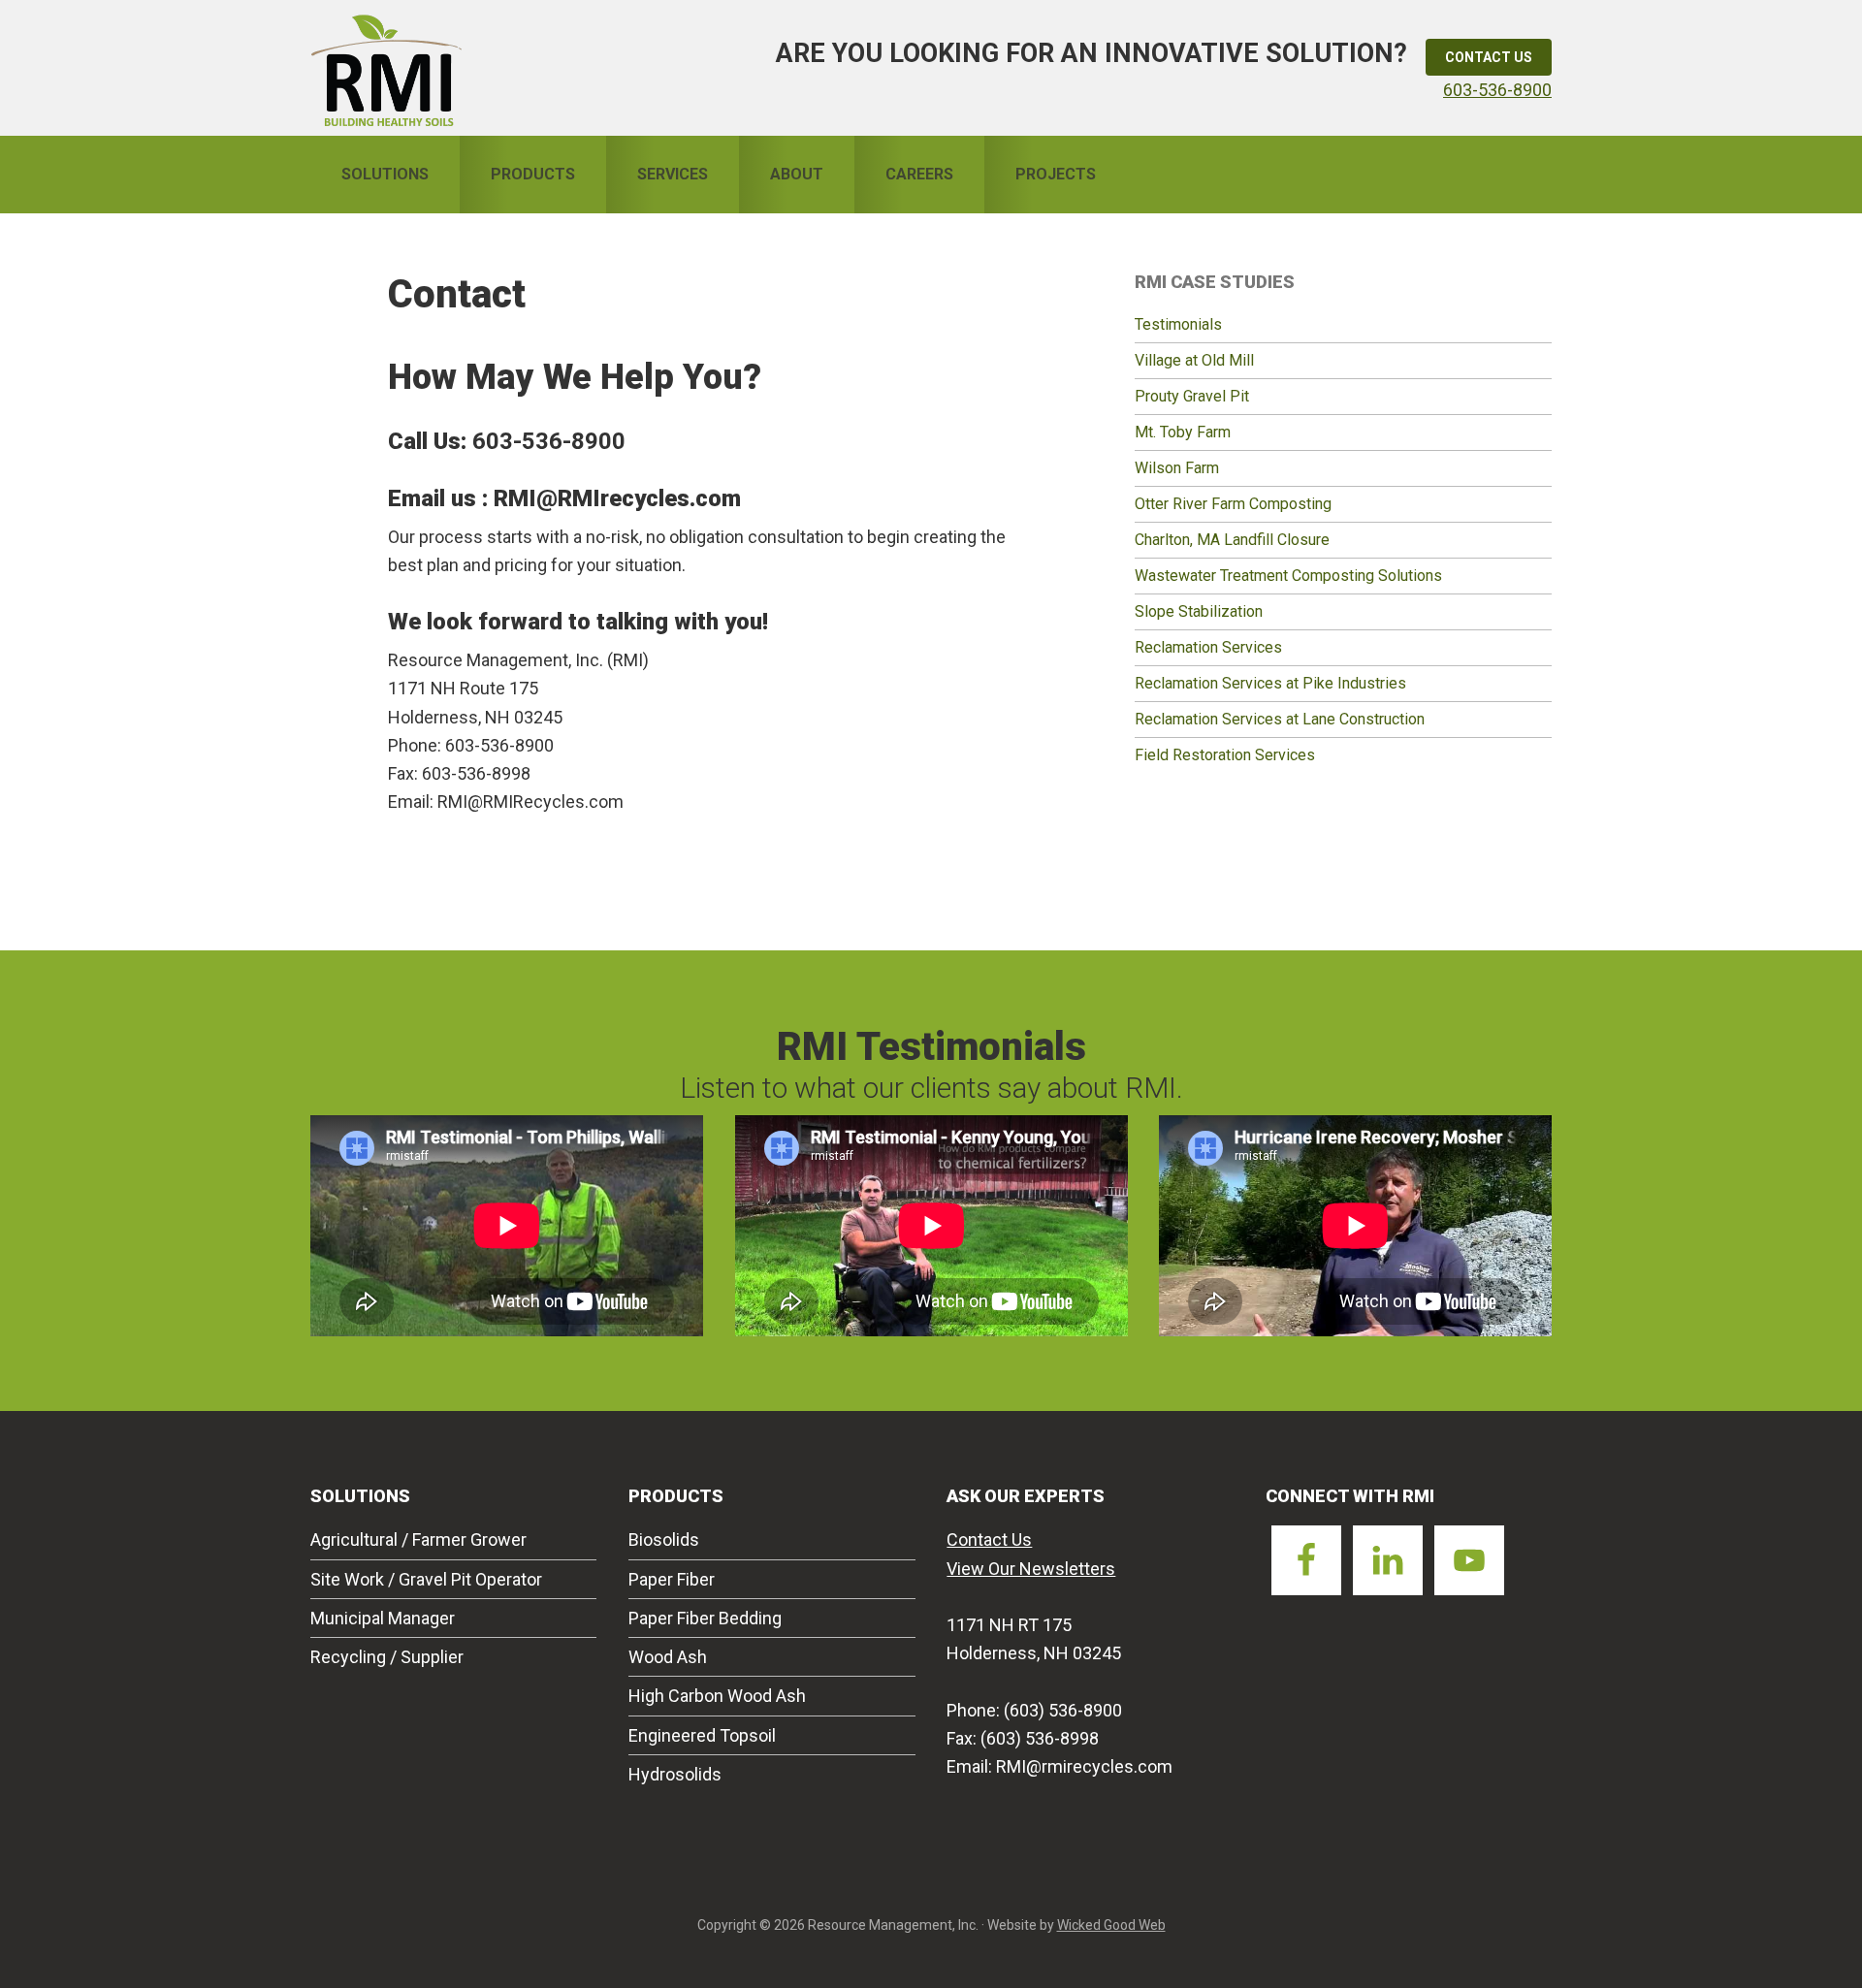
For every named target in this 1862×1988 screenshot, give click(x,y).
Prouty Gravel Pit (1192, 396)
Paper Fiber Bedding (705, 1618)
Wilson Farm (1177, 468)
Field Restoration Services (1225, 755)
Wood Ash (668, 1657)
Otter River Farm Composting (1233, 504)
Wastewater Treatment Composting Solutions (1288, 576)
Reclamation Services (1208, 647)
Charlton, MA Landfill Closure (1232, 540)
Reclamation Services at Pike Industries (1270, 683)
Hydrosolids (675, 1774)
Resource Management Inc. (386, 68)
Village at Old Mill (1194, 360)
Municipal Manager (383, 1618)
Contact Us (1489, 57)
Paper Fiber (672, 1579)
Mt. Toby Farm (1183, 432)
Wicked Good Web (1111, 1925)
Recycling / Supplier (387, 1657)
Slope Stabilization (1199, 611)
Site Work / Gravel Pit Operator (426, 1579)
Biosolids (664, 1539)
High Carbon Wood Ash (717, 1696)
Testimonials (1178, 324)
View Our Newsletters (1031, 1569)
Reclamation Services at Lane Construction (1280, 719)
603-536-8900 (1497, 90)
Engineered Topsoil (702, 1735)
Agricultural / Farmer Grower (418, 1539)
